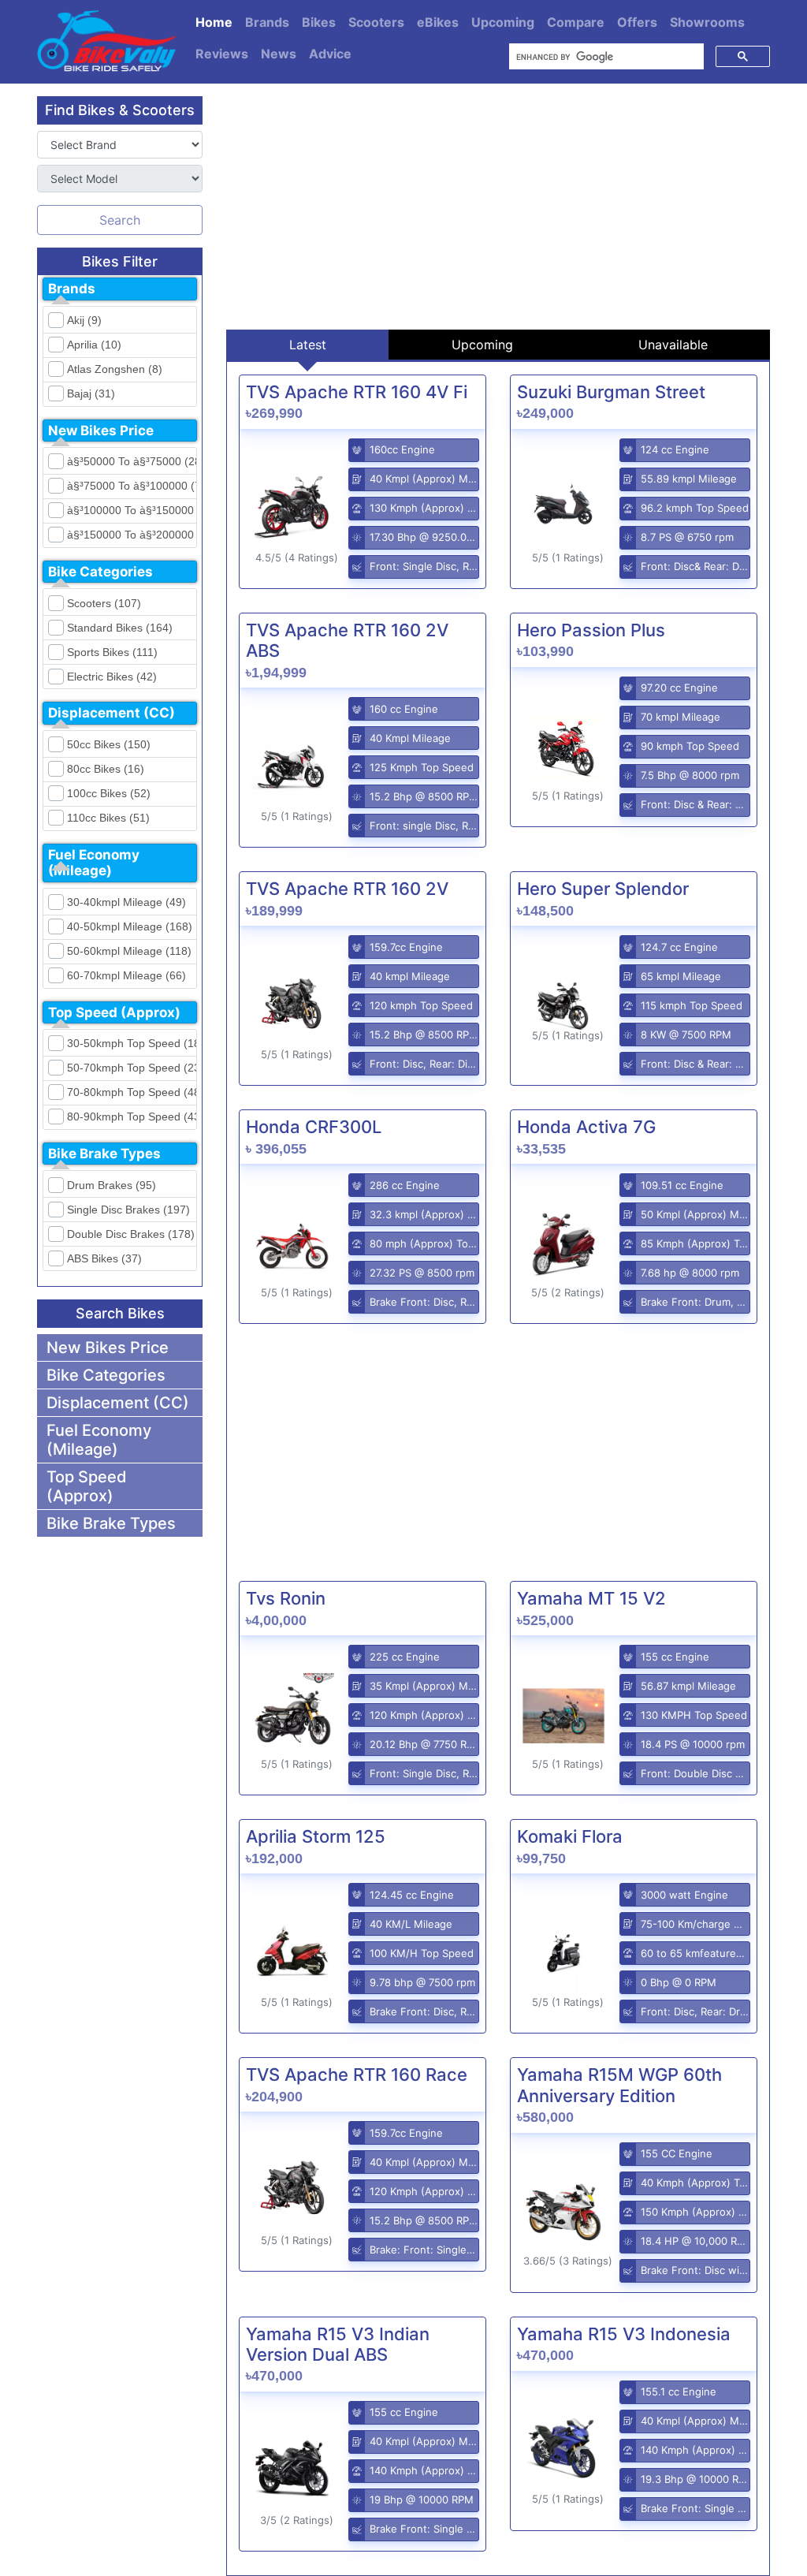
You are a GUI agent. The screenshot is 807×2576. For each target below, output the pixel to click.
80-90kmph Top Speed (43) (129, 1117)
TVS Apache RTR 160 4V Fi (357, 392)
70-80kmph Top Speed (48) (129, 1092)
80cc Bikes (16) (106, 769)
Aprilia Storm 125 (316, 1836)
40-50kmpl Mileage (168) (129, 926)
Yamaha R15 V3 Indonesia (624, 2334)
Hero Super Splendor (603, 889)
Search (120, 220)
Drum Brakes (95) (112, 1185)
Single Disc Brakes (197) (128, 1210)
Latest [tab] (308, 345)
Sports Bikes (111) (112, 652)
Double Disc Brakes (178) (129, 1234)
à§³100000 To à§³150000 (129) (129, 510)
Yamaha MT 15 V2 (591, 1598)
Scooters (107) (104, 603)
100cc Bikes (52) (109, 793)
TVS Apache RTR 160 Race (357, 2075)
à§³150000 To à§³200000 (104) (129, 535)
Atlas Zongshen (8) (115, 369)
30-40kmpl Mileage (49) (126, 902)
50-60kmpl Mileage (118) (129, 951)
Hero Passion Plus (591, 630)
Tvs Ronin (286, 1598)
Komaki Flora (570, 1836)
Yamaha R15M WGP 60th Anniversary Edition (619, 2085)
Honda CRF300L (314, 1127)
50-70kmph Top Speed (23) (129, 1068)
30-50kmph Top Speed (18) (129, 1043)
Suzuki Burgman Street (611, 392)
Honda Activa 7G (586, 1127)
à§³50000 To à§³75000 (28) (129, 461)
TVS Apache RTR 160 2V (347, 889)
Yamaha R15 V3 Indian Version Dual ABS (338, 2344)
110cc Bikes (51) (108, 818)
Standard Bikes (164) (120, 628)
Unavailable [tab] (673, 345)
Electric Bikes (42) (112, 677)
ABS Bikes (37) (104, 1258)
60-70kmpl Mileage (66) (126, 975)
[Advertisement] (498, 207)
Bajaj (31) (91, 393)
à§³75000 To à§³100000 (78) (129, 486)
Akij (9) (84, 320)
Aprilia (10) (94, 345)
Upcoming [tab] (482, 345)
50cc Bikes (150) (109, 744)
